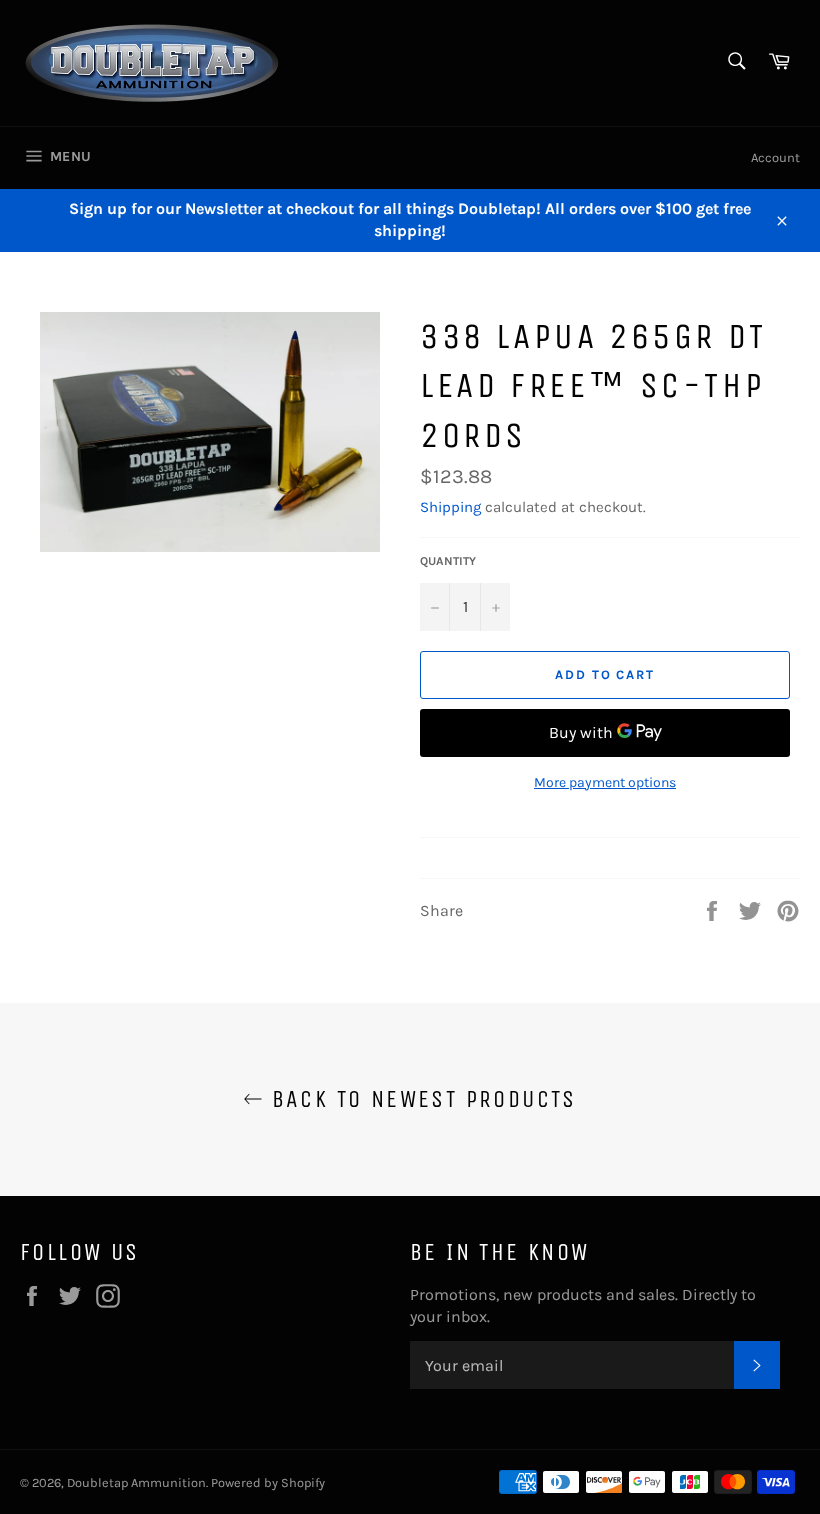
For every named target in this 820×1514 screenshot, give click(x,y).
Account (775, 157)
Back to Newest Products (420, 1099)
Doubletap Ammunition (136, 1482)
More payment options (605, 782)
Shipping (450, 507)
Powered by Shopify (268, 1482)
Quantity (448, 561)
